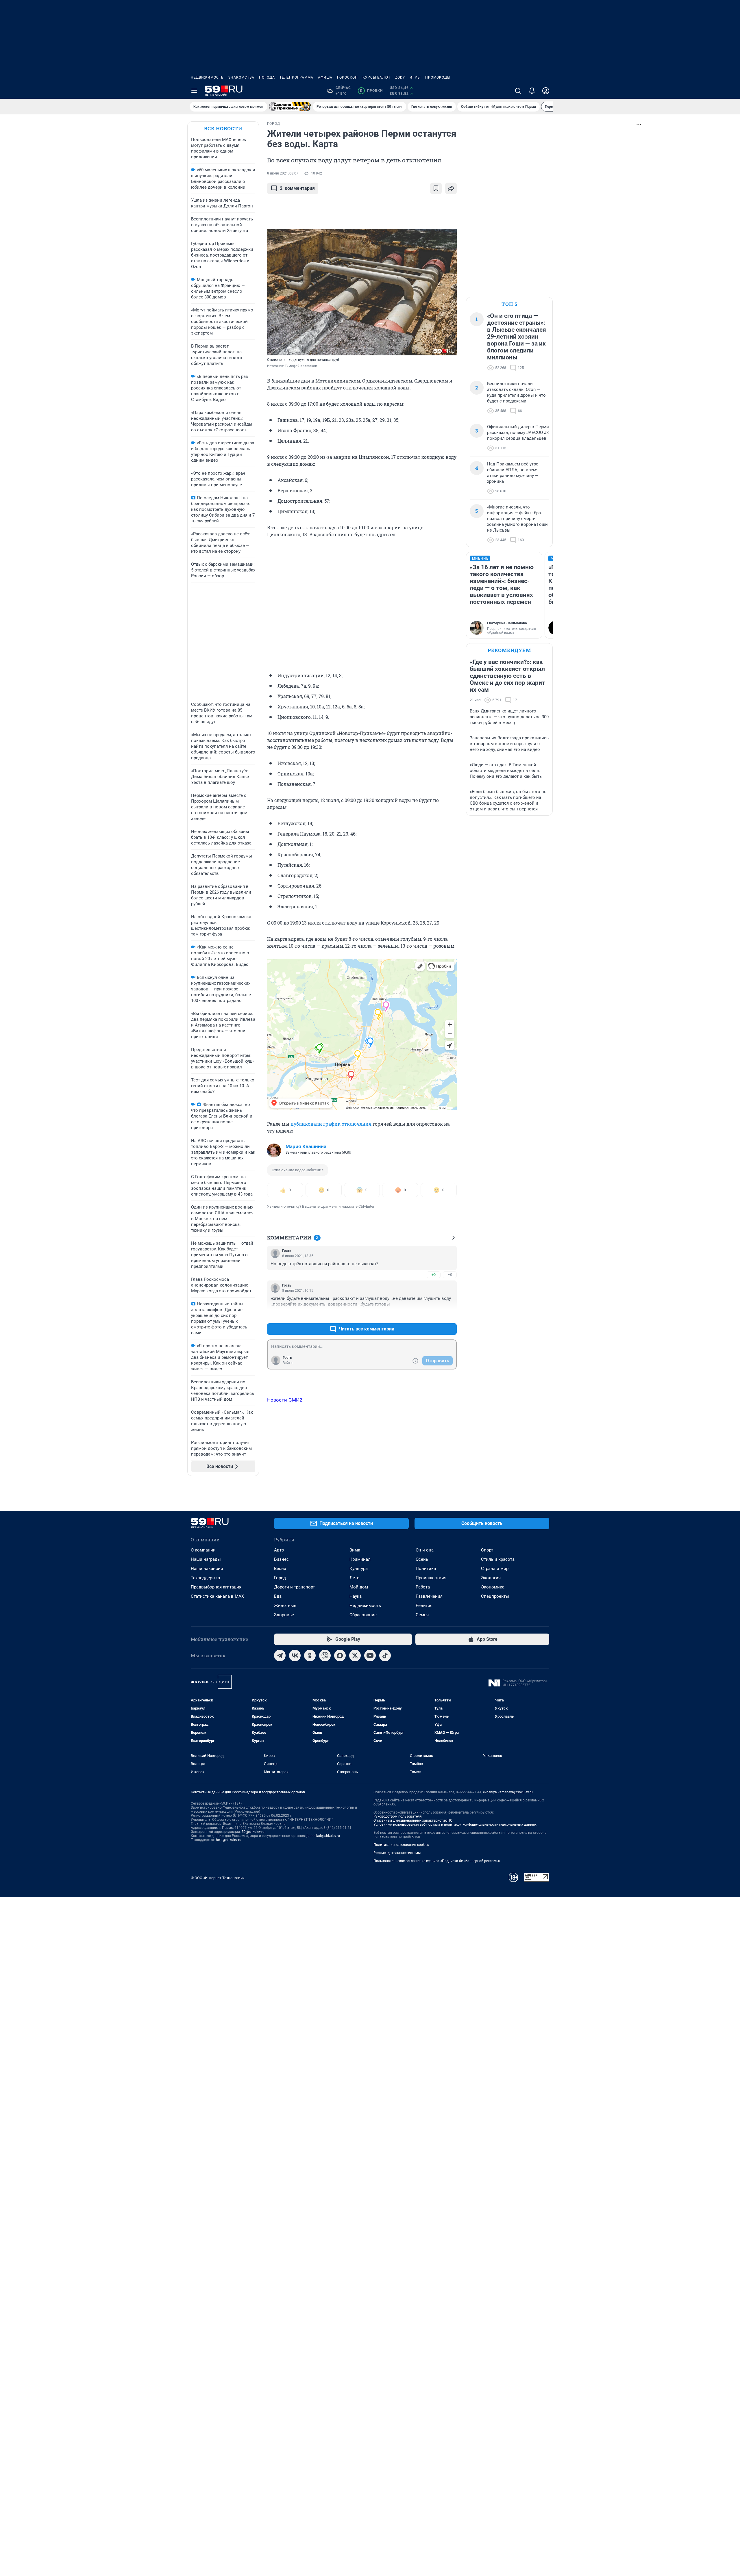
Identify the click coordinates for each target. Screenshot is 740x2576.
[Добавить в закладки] (436, 188)
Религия (424, 1606)
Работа (423, 1587)
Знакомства (241, 77)
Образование (363, 1615)
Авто (279, 1550)
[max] (340, 1656)
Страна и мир (495, 1569)
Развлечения (429, 1596)
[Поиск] (518, 91)
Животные (285, 1606)
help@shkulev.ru (229, 1840)
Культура (359, 1569)
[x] (355, 1656)
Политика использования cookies (401, 1845)
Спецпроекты (495, 1596)
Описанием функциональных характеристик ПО (413, 1820)
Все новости (223, 128)
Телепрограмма (296, 77)
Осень (422, 1559)
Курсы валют (377, 77)
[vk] (295, 1656)
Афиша (325, 77)
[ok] (310, 1656)
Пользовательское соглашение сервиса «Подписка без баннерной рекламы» (437, 1861)
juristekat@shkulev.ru (323, 1836)
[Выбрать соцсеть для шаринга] (451, 188)
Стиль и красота (498, 1559)
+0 (434, 1275)
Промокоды (438, 77)
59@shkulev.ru (253, 1832)
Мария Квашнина (306, 1146)
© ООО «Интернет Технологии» (218, 1878)
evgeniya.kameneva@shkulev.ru (508, 1792)
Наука (356, 1596)
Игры (415, 77)
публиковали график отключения (331, 1124)
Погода (267, 77)
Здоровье (284, 1615)
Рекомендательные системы (397, 1853)
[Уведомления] (532, 91)
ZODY (400, 77)
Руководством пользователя (398, 1816)
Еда (278, 1596)
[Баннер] (290, 107)
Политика (426, 1569)
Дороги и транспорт (294, 1587)
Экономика (493, 1587)
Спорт (487, 1550)
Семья (422, 1615)
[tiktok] (385, 1656)
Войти (288, 1363)
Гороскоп (347, 77)
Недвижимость (207, 77)
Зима (355, 1550)
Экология (491, 1578)
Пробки (371, 91)
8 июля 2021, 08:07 (283, 173)
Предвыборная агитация (216, 1587)
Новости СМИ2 (285, 1400)
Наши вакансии (207, 1569)
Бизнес (281, 1559)
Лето (355, 1578)
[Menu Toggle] (194, 91)
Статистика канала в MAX (217, 1596)
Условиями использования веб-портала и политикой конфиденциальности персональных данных (455, 1825)
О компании (203, 1550)
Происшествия (431, 1578)
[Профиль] (546, 91)
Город (280, 1578)
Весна (280, 1569)
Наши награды (206, 1559)
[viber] (325, 1656)
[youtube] (370, 1656)
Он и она (425, 1550)
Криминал (360, 1559)
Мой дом (359, 1587)
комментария (297, 188)
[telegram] (280, 1656)
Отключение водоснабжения (298, 1170)
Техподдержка (205, 1578)
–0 (450, 1275)
